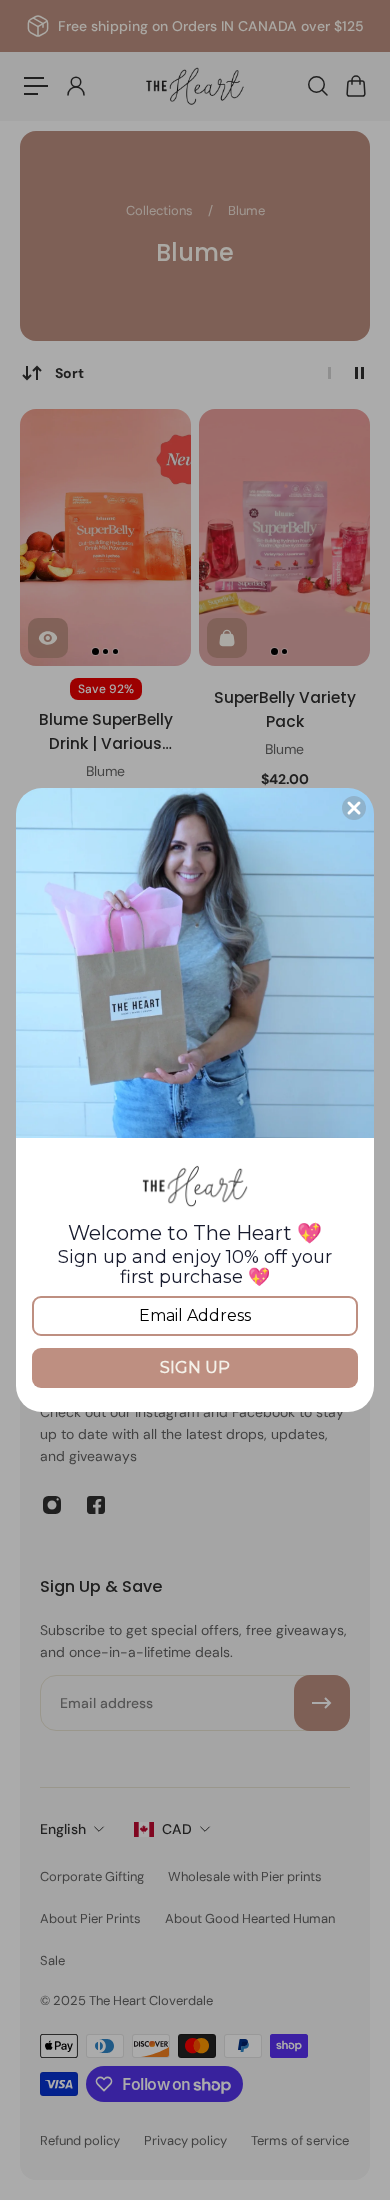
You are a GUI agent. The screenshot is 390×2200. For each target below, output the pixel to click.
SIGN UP (195, 1367)
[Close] (354, 808)
